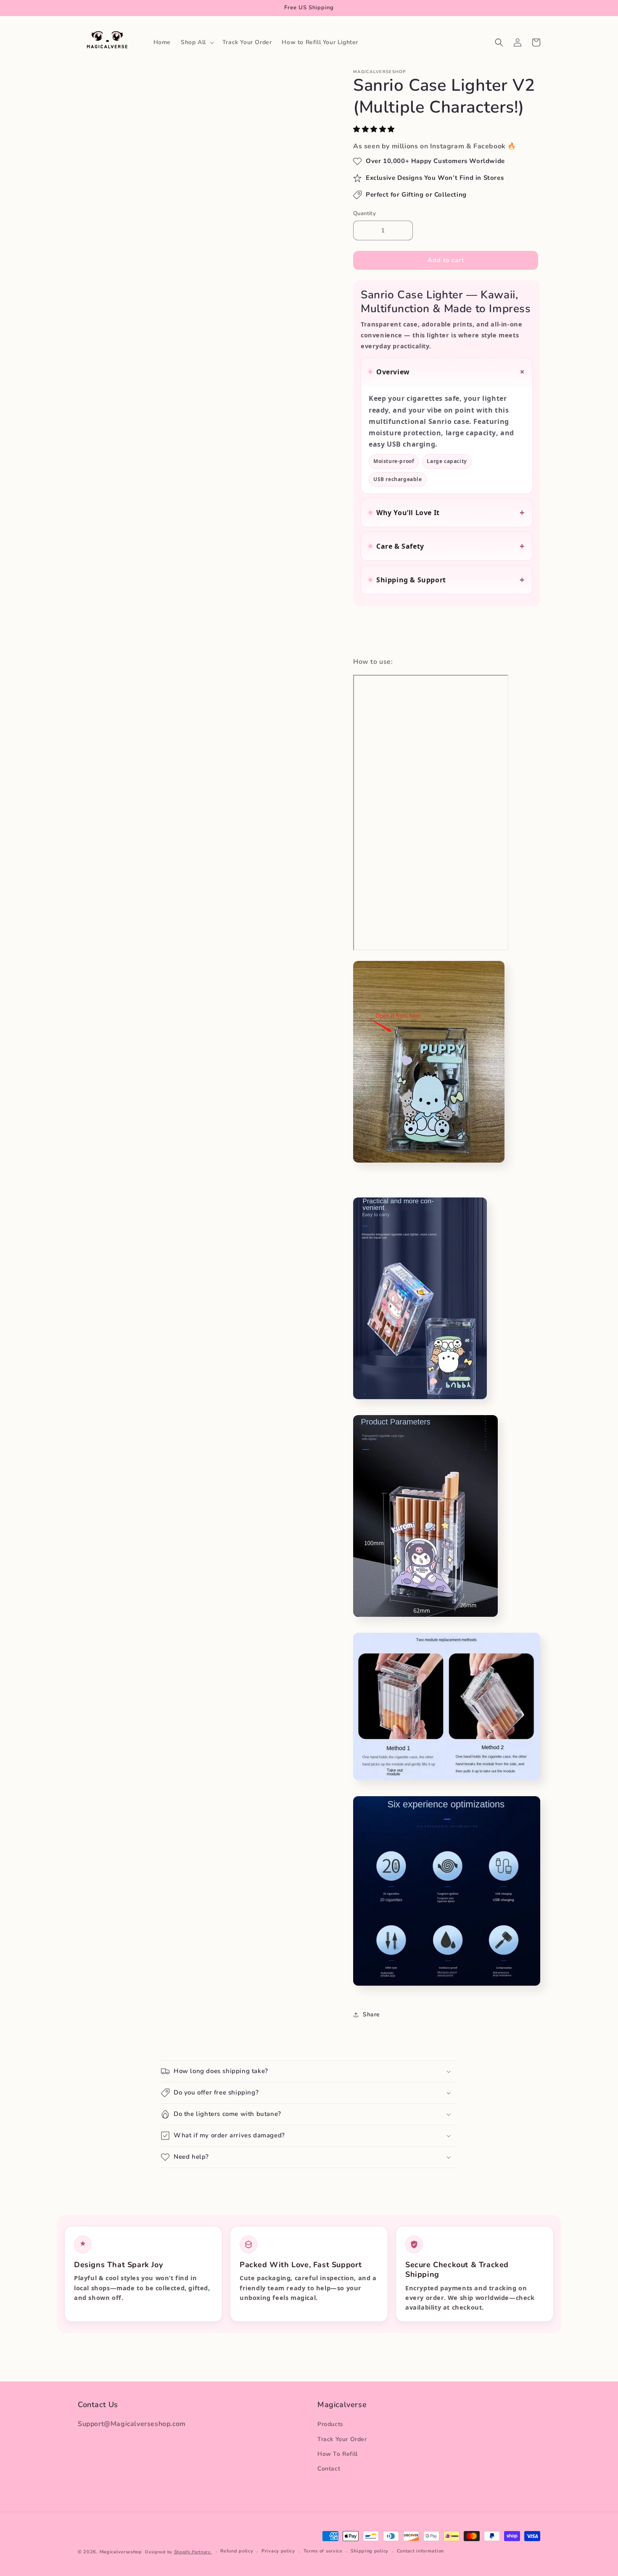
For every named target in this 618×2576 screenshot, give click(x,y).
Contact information (420, 2551)
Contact (329, 2469)
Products (330, 2425)
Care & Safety (450, 546)
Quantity (364, 213)
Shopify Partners (193, 2552)
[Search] (499, 42)
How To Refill (338, 2454)
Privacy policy (278, 2551)
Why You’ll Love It (450, 512)
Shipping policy (370, 2551)
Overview (452, 372)
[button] (375, 129)
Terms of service (323, 2551)
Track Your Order (342, 2439)
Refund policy (237, 2551)
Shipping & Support (450, 580)
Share (371, 2014)
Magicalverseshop (121, 2552)
